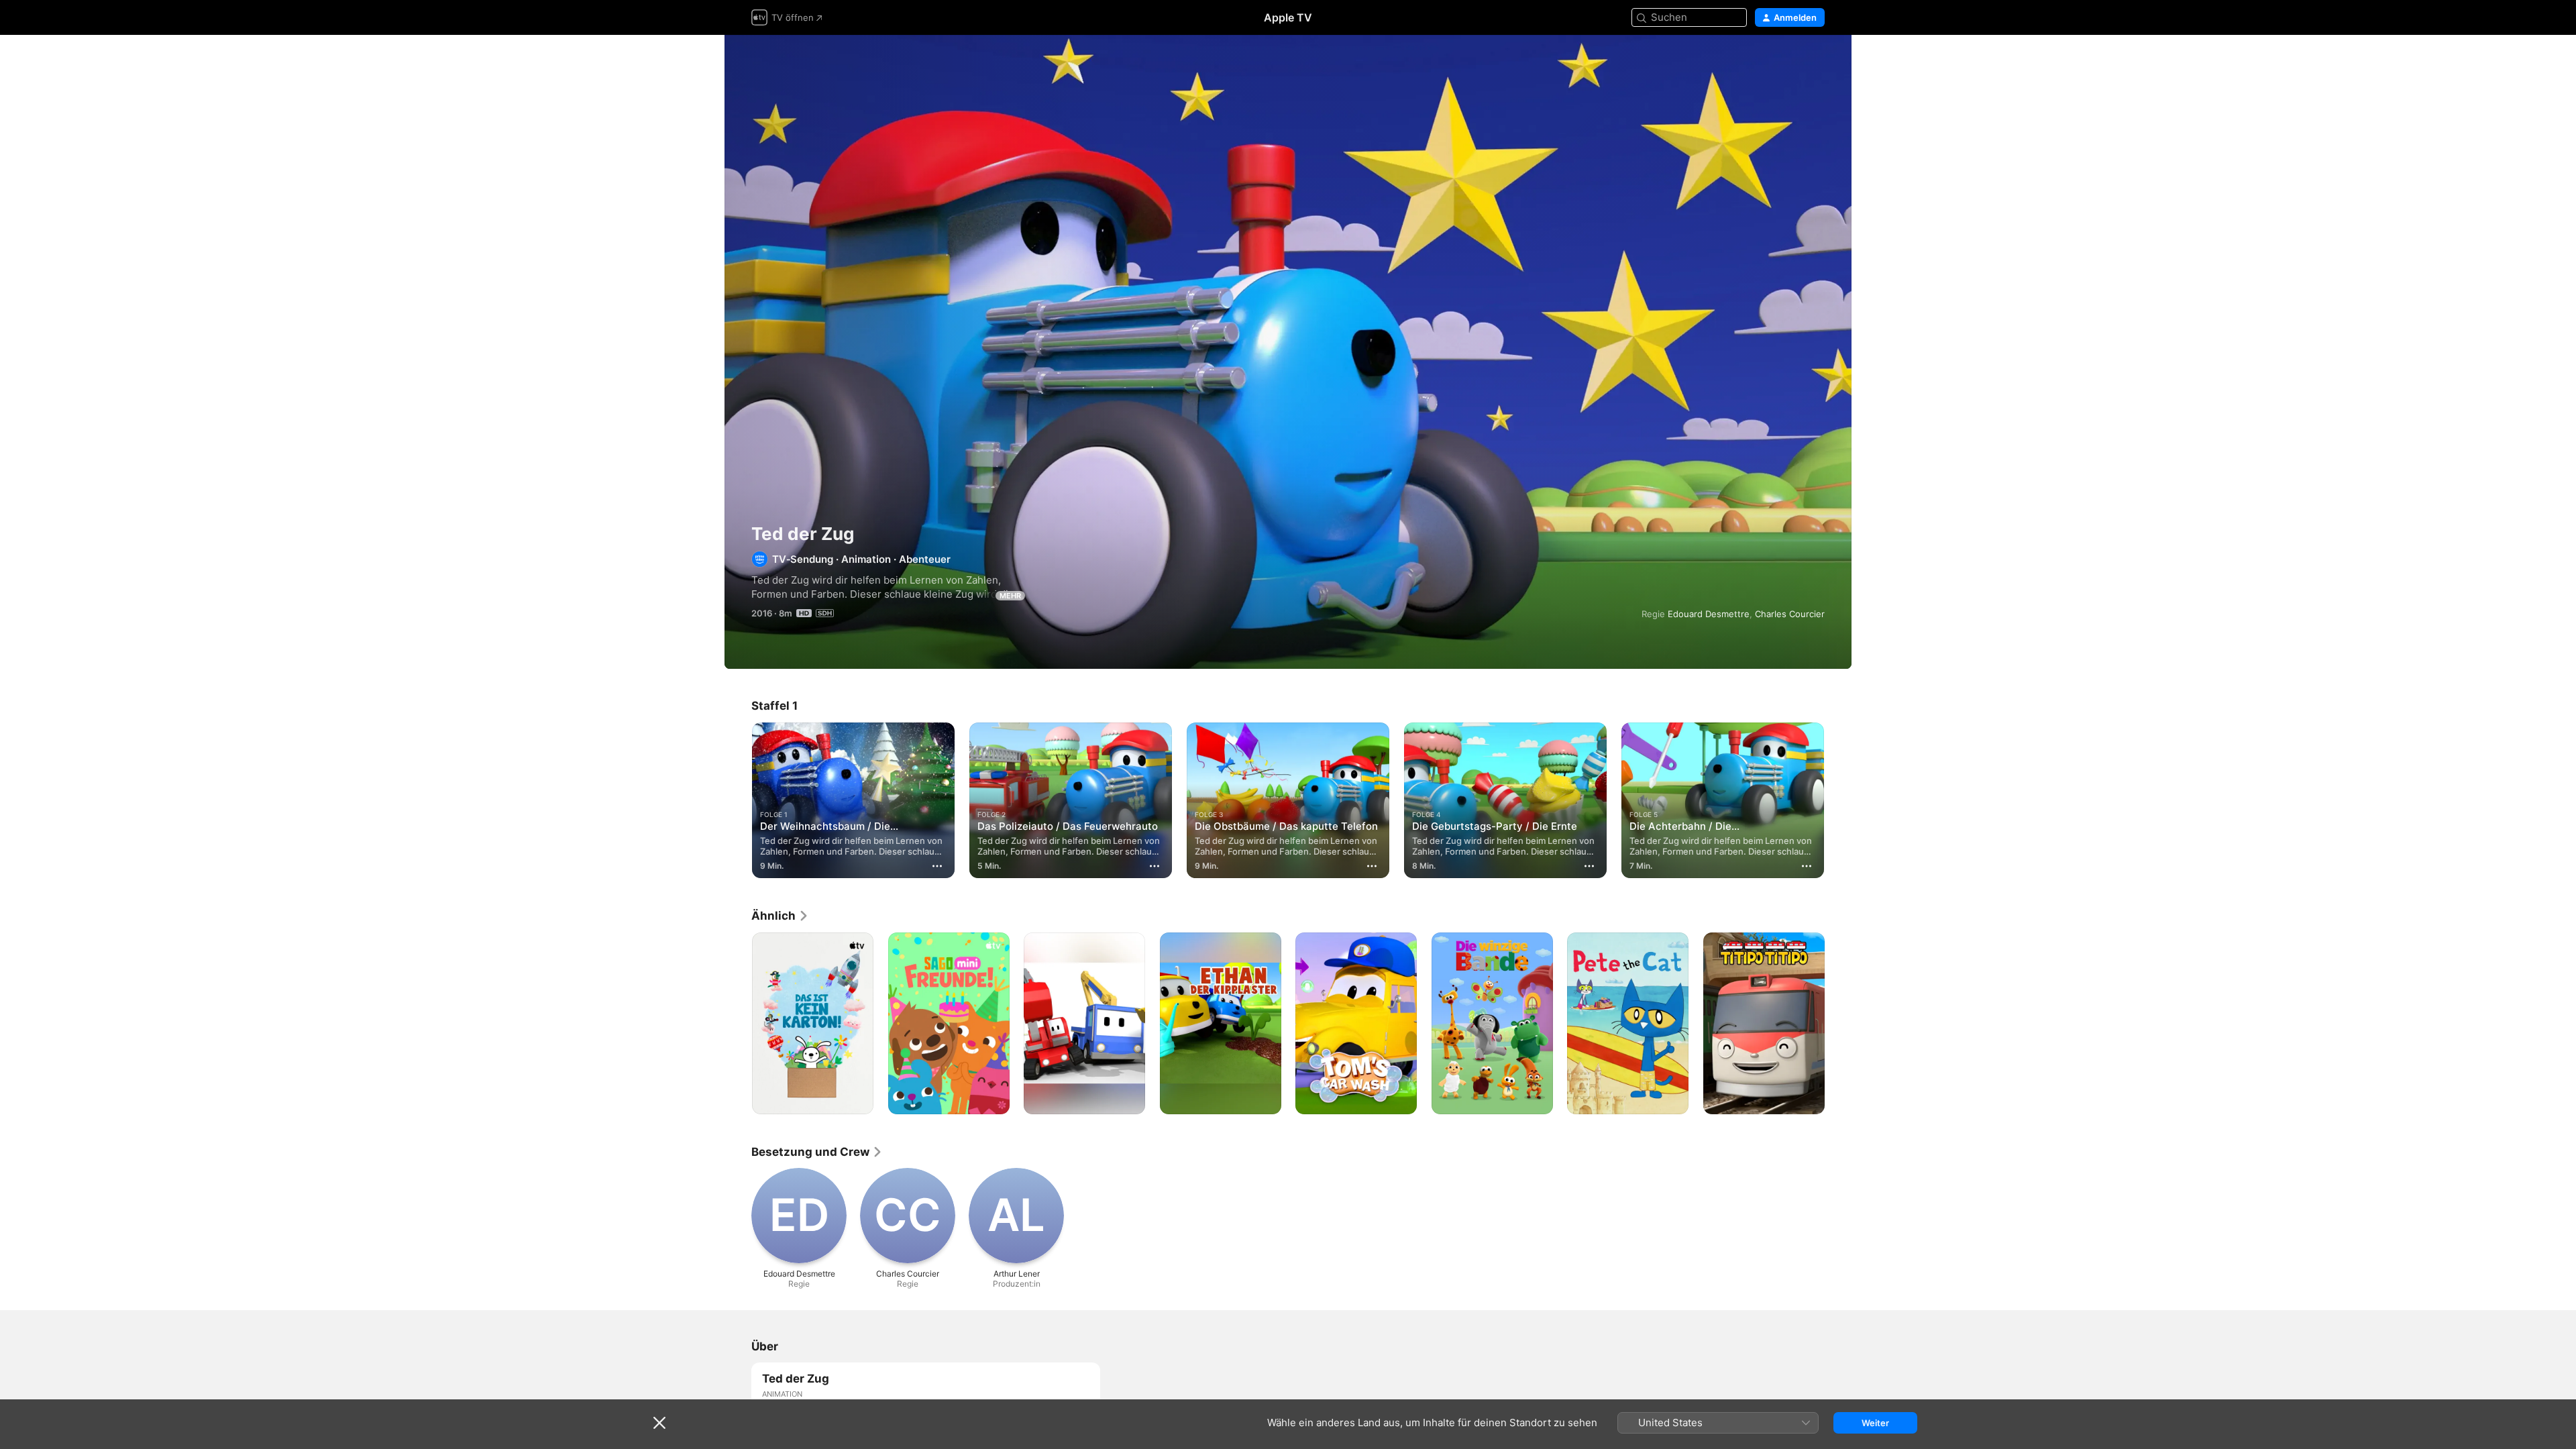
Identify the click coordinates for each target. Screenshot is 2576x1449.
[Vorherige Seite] (738, 800)
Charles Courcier (1790, 614)
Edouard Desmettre (1709, 614)
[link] (780, 916)
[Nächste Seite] (1838, 800)
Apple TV (1288, 17)
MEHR (1010, 596)
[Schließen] (659, 1423)
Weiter (1875, 1423)
